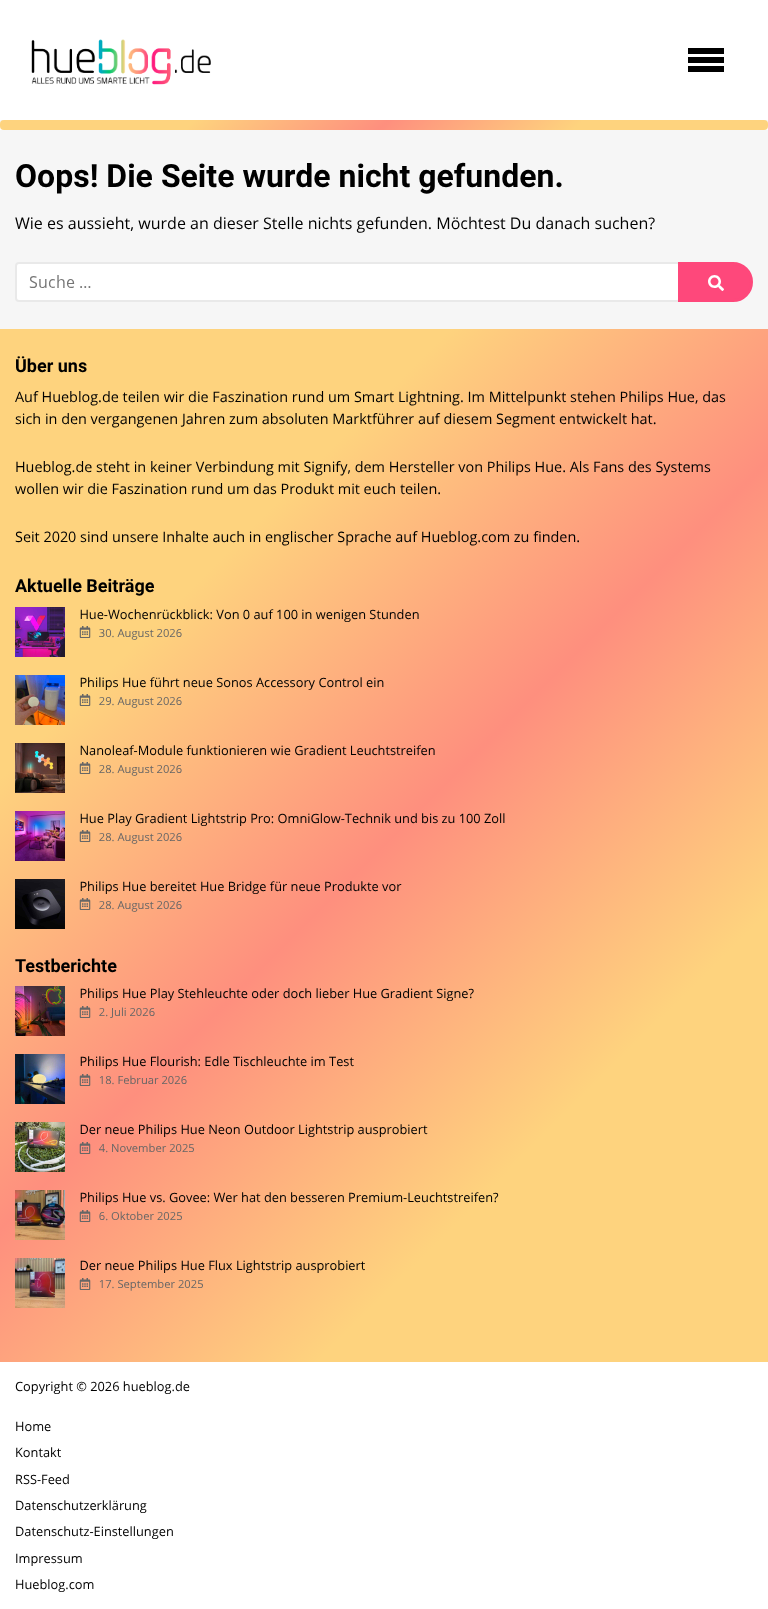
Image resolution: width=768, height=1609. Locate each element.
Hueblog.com (465, 537)
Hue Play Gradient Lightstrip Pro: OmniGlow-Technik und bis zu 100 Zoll (292, 818)
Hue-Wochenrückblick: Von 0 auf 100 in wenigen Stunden (249, 614)
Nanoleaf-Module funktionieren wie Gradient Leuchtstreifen (257, 750)
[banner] (118, 60)
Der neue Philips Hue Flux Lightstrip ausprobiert (222, 1265)
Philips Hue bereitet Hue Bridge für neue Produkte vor (240, 886)
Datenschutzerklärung (81, 1505)
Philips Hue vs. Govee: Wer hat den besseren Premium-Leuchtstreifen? (288, 1197)
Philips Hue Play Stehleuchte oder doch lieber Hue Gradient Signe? (276, 993)
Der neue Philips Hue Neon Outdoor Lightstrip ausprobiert (253, 1129)
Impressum (49, 1558)
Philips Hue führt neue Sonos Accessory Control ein (231, 682)
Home (33, 1426)
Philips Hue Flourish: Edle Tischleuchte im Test (216, 1061)
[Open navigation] (706, 60)
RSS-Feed (42, 1479)
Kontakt (38, 1452)
